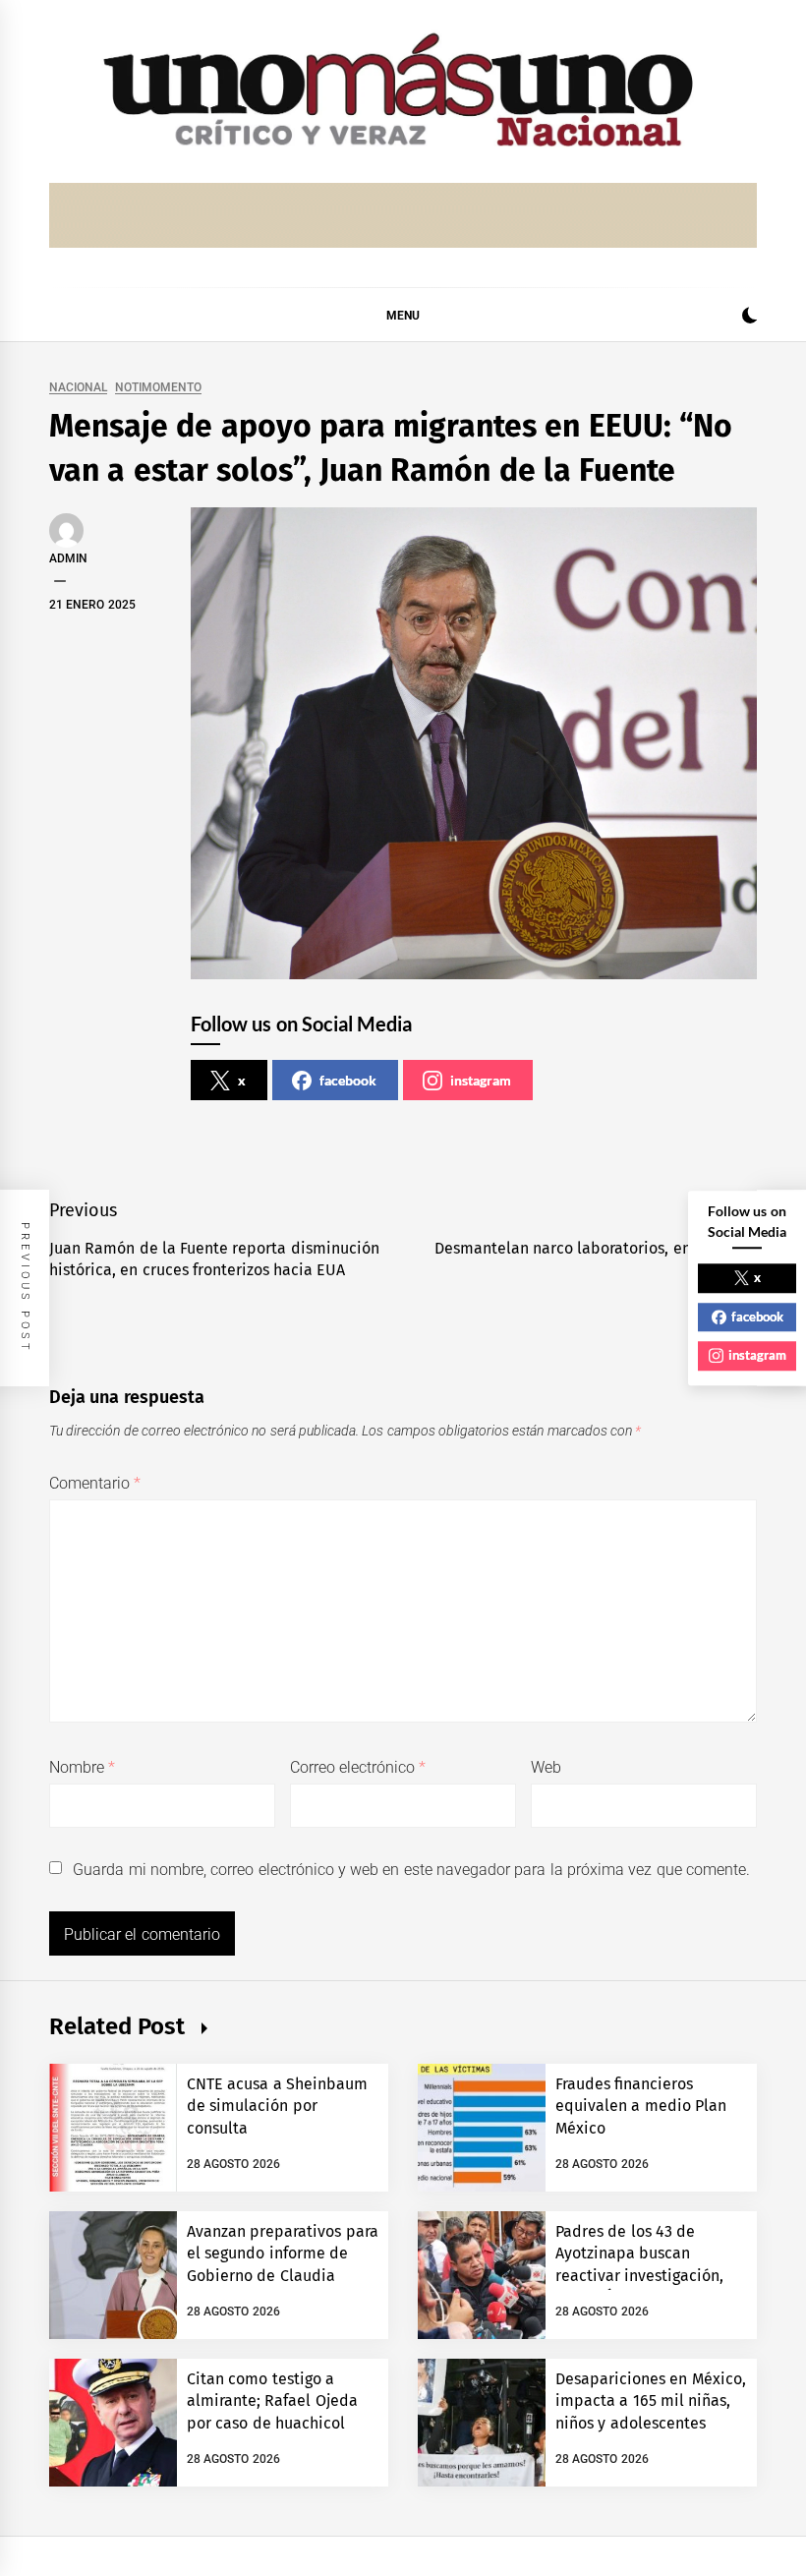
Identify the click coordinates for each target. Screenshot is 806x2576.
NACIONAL (78, 388)
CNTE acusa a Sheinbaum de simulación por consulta (277, 2106)
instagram (481, 1080)
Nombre (82, 1767)
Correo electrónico (358, 1767)
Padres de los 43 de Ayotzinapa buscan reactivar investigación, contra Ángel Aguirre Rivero (639, 2276)
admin (68, 558)
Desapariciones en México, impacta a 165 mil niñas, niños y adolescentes (651, 2401)
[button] (749, 318)
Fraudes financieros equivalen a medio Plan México (641, 2106)
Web (546, 1767)
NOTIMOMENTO (158, 388)
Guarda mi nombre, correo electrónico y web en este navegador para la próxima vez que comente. (411, 1870)
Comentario (95, 1483)
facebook (348, 1080)
